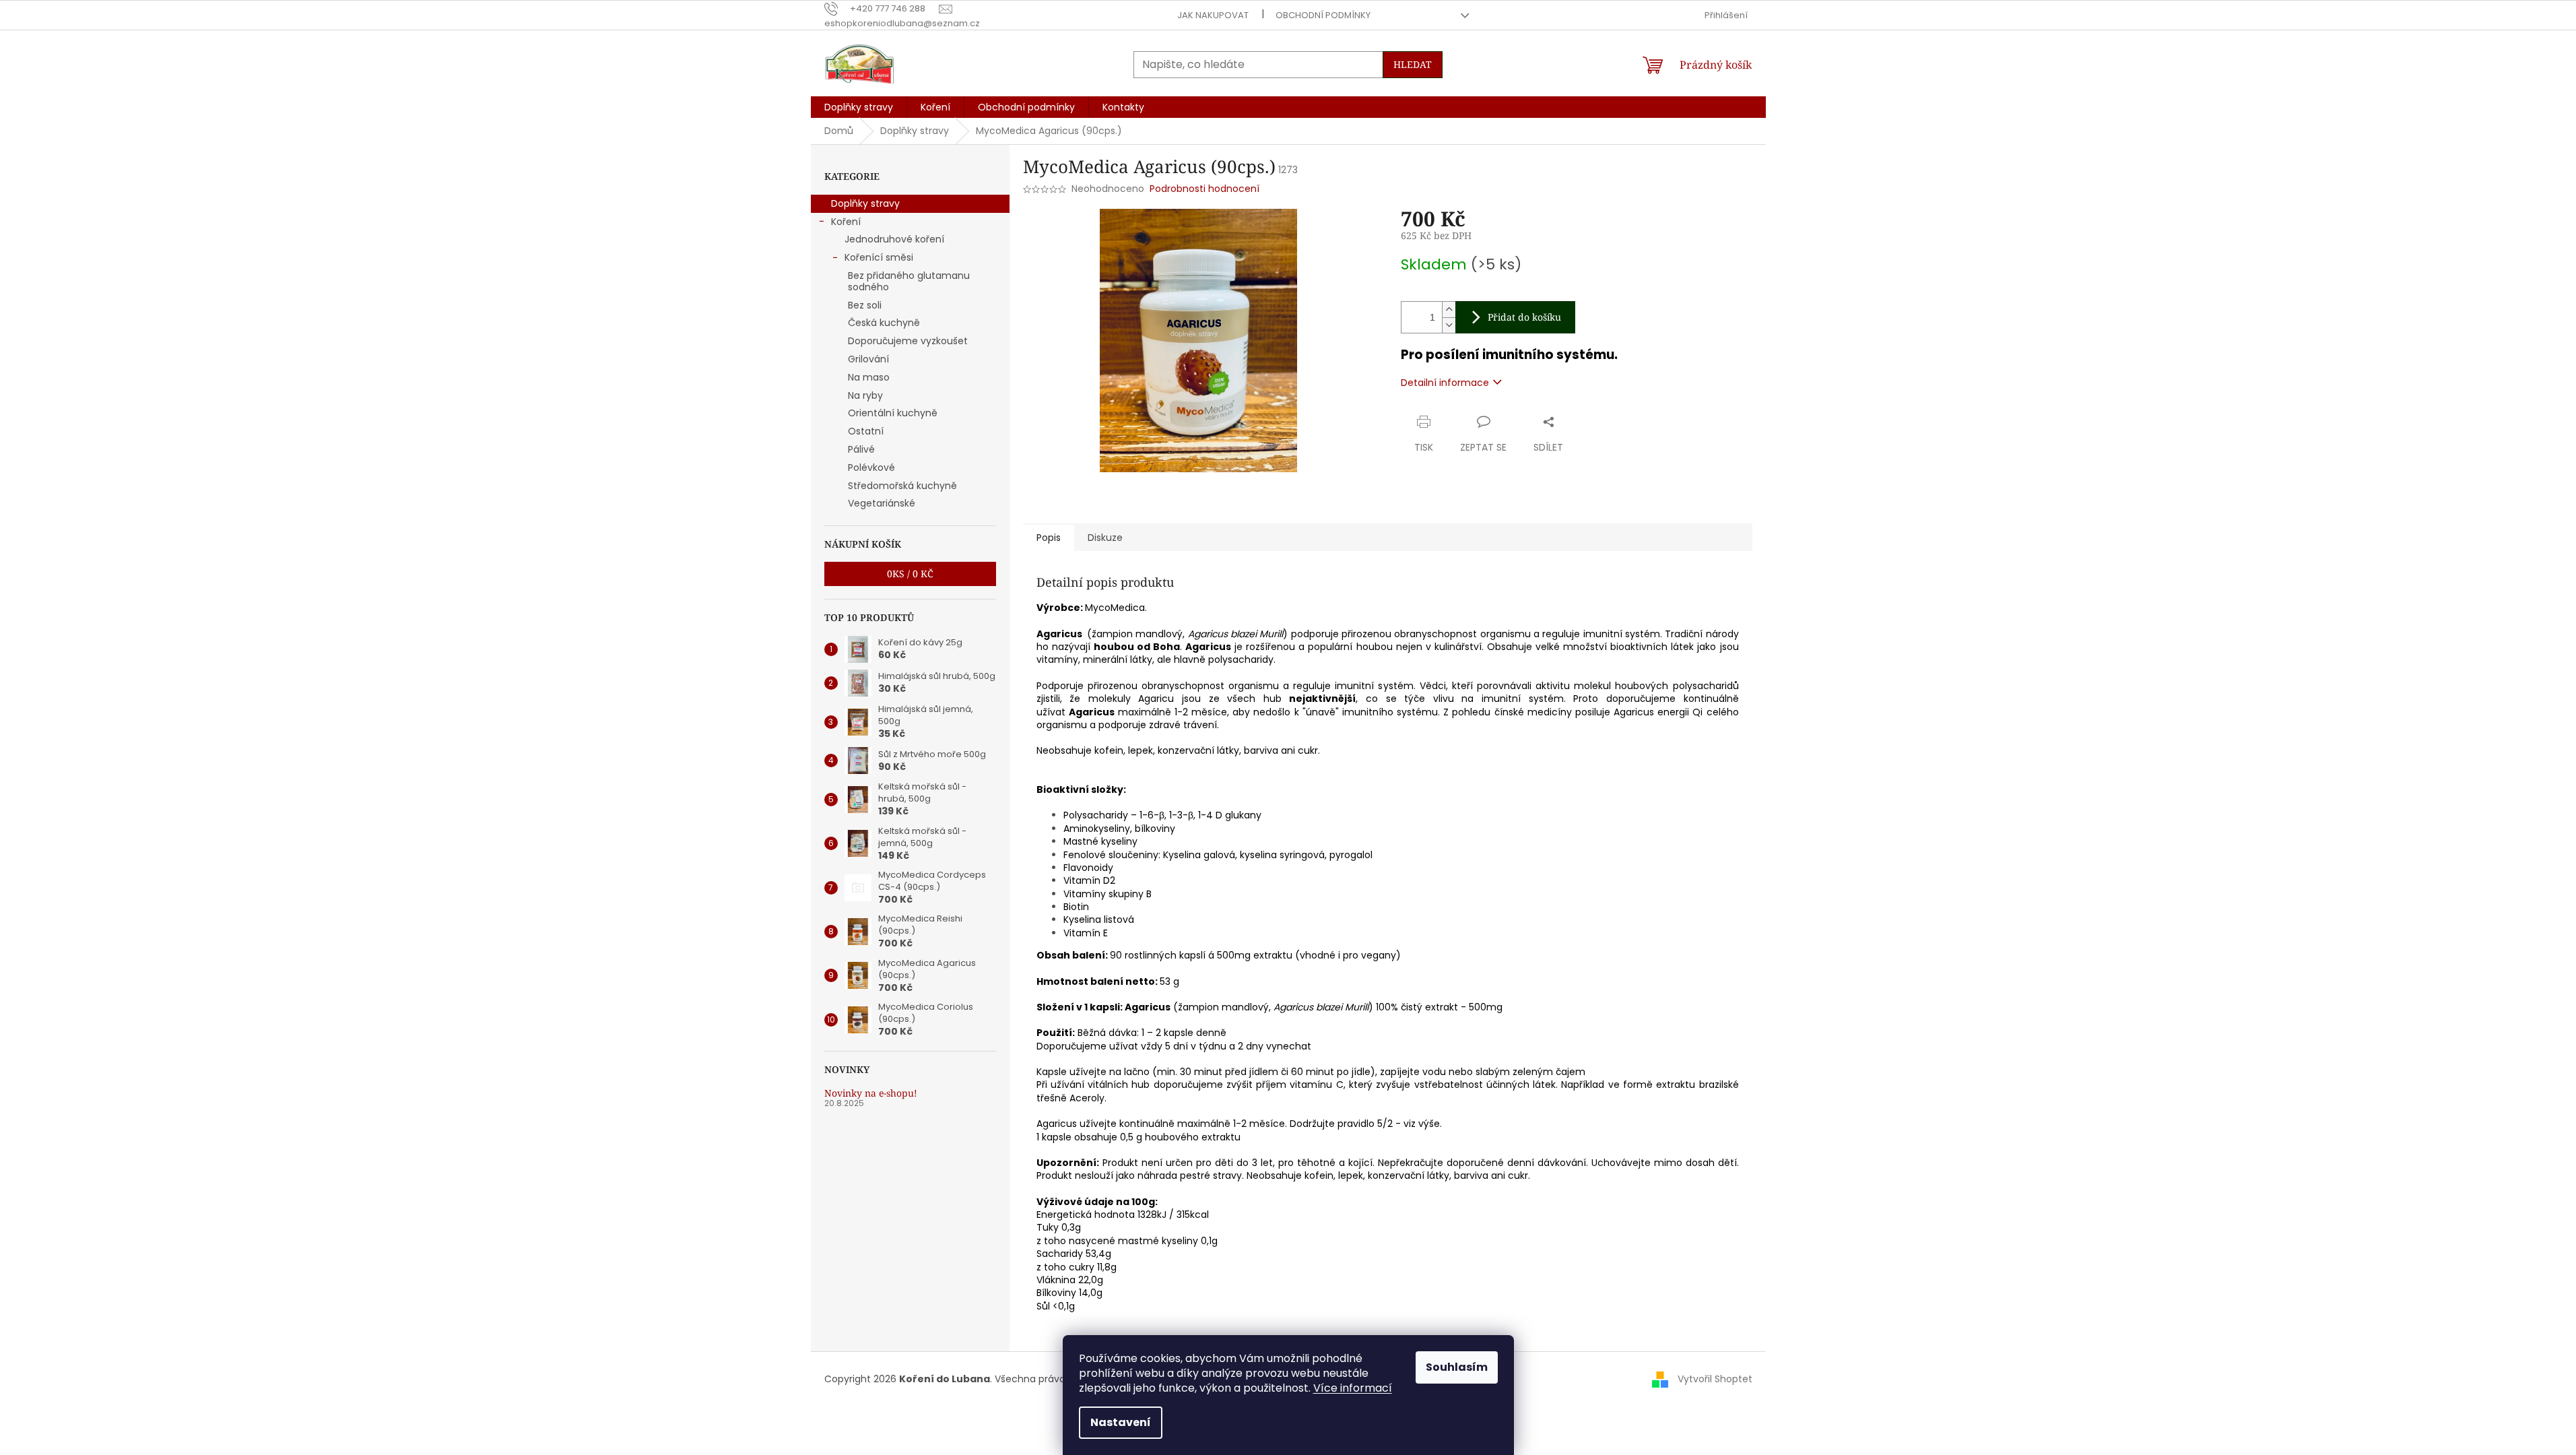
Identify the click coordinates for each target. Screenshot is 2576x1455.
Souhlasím (1457, 1367)
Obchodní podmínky (1323, 15)
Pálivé (861, 449)
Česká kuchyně (884, 323)
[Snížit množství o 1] (1449, 325)
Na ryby (865, 395)
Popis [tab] (1049, 538)
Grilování (868, 359)
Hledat (1413, 64)
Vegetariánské (882, 503)
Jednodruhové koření (894, 239)
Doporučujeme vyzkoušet (908, 341)
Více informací (1353, 1388)
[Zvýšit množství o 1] (1449, 310)
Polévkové (871, 467)
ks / (910, 574)
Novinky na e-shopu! (871, 1093)
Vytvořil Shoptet (1715, 1378)
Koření (846, 222)
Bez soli (865, 305)
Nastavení (1121, 1422)
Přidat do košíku (1524, 317)
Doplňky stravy (865, 203)
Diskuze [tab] (1105, 538)
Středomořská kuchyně (902, 486)
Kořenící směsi (879, 257)
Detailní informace (1445, 383)
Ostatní (866, 431)
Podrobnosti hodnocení (1204, 189)
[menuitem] (859, 107)
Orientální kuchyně (893, 413)
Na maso (869, 377)
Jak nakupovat (1213, 15)
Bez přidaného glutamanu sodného (909, 281)
